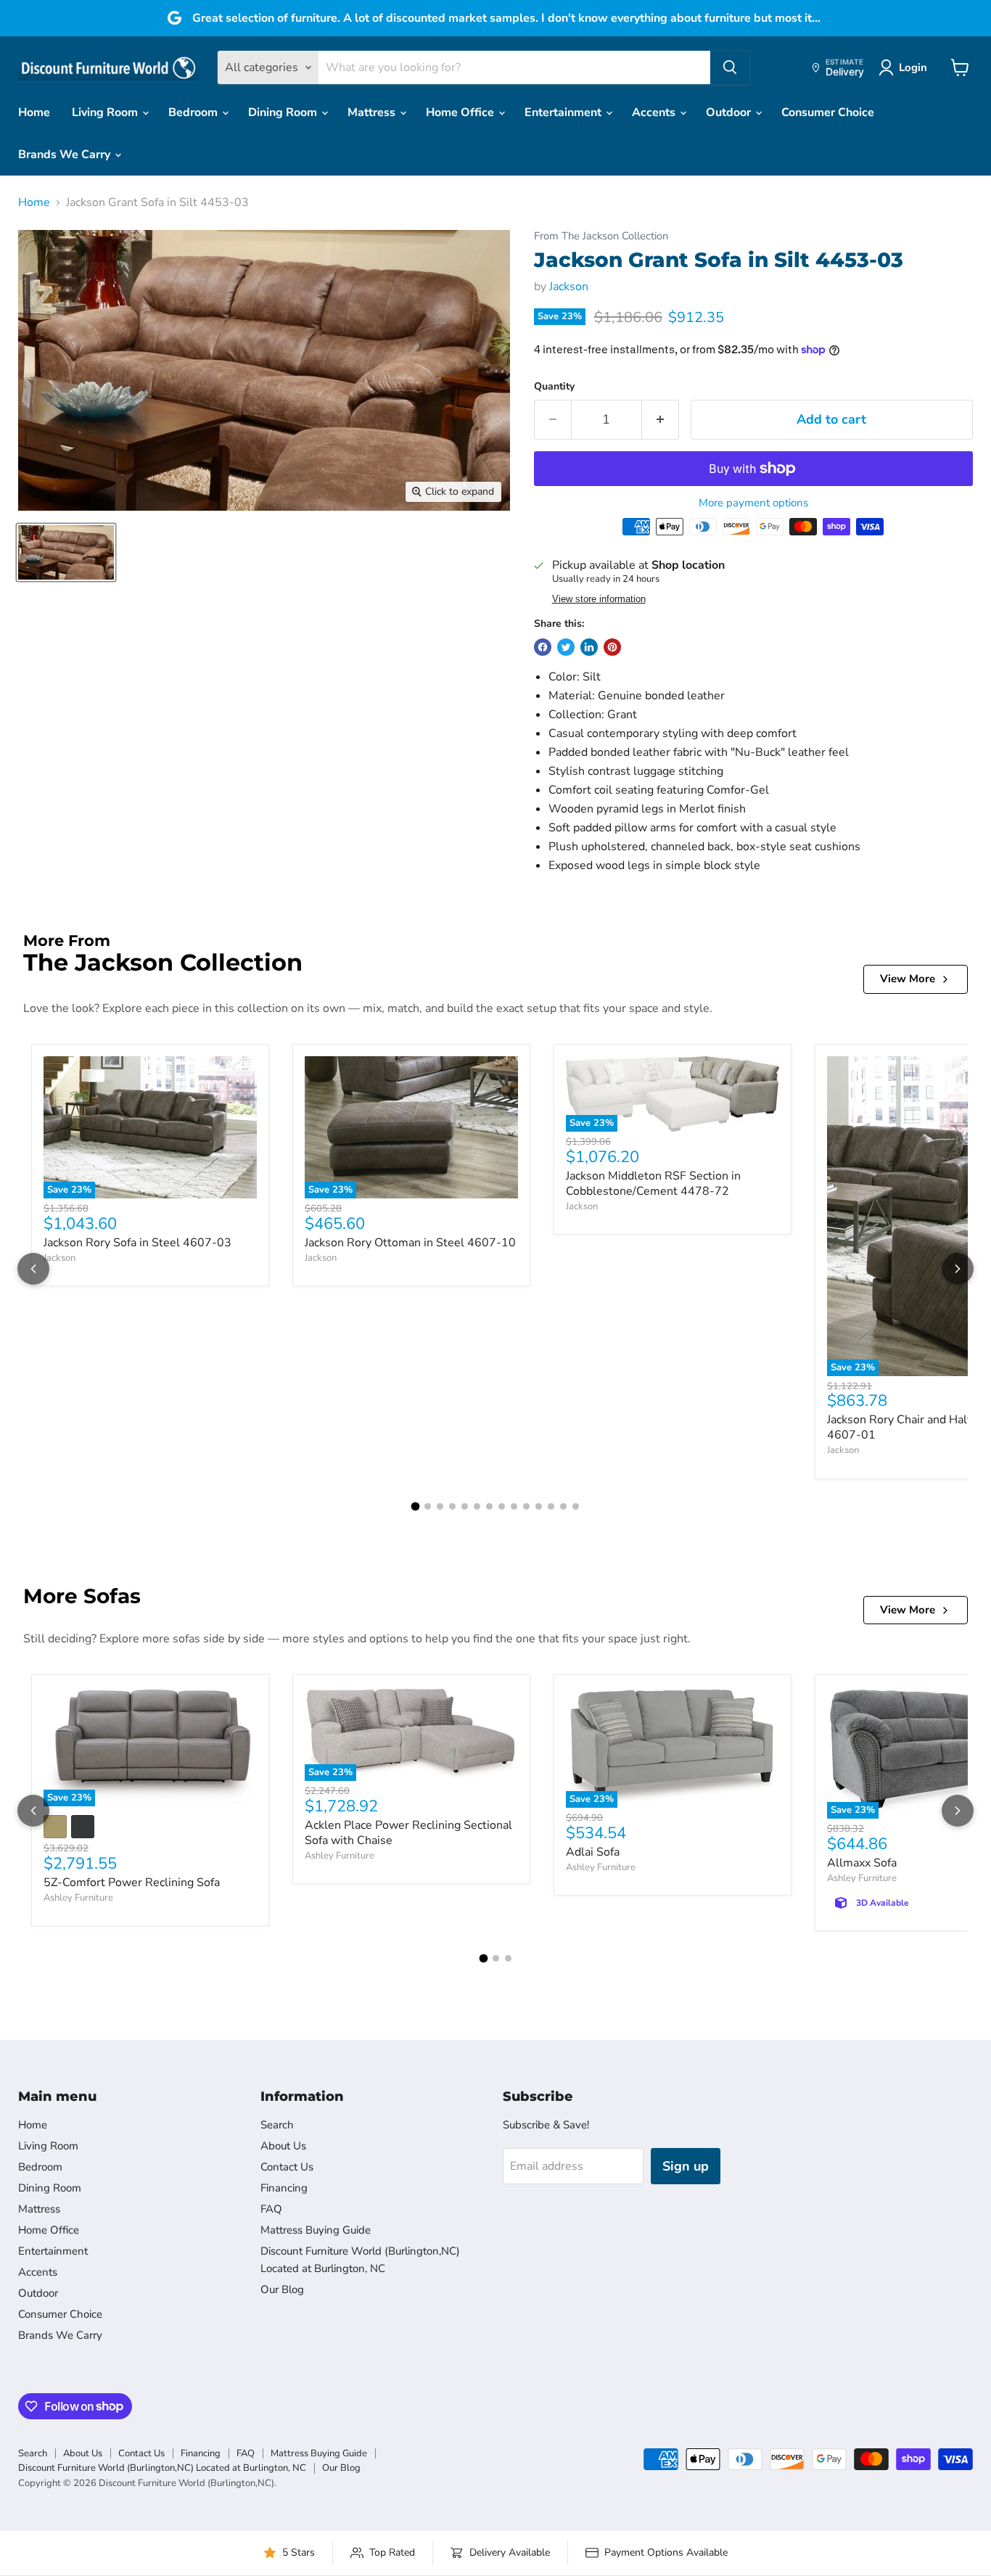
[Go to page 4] (452, 1506)
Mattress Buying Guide (316, 2230)
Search (277, 2125)
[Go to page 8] (502, 1506)
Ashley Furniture (78, 1898)
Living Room (106, 112)
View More (908, 979)
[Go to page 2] (428, 1506)
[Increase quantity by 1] (661, 420)
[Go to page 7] (489, 1506)
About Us (283, 2146)
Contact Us (287, 2167)
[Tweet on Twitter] (566, 647)
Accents (655, 112)
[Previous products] (33, 1269)
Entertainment (564, 112)
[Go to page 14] (576, 1506)
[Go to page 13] (563, 1506)
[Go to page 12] (551, 1506)
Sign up (686, 2166)
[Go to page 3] (440, 1506)
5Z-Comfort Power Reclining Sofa (132, 1882)
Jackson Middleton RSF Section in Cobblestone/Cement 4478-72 (653, 1184)
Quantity (554, 387)
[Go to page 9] (514, 1506)
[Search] (730, 67)
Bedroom (194, 112)
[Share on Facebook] (543, 647)
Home (34, 112)
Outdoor (730, 112)
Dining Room (284, 112)
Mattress (373, 112)
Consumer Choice (828, 112)
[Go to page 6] (477, 1506)
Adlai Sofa (593, 1852)
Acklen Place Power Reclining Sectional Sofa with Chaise (408, 1833)
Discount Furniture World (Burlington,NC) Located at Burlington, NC (162, 2468)
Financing (284, 2188)
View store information (599, 599)
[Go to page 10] (526, 1506)
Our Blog (282, 2289)
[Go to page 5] (465, 1506)
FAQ (271, 2209)
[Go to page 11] (539, 1506)
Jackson (569, 287)
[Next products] (958, 1269)
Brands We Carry (66, 155)
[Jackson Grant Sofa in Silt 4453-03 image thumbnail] (66, 552)
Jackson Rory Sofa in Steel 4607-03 (137, 1243)
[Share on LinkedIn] (589, 647)
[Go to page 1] (416, 1506)
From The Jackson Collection (601, 236)
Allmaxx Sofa (862, 1863)
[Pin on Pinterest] (612, 647)
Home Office (461, 112)
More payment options (753, 503)
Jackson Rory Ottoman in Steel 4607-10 (410, 1243)
